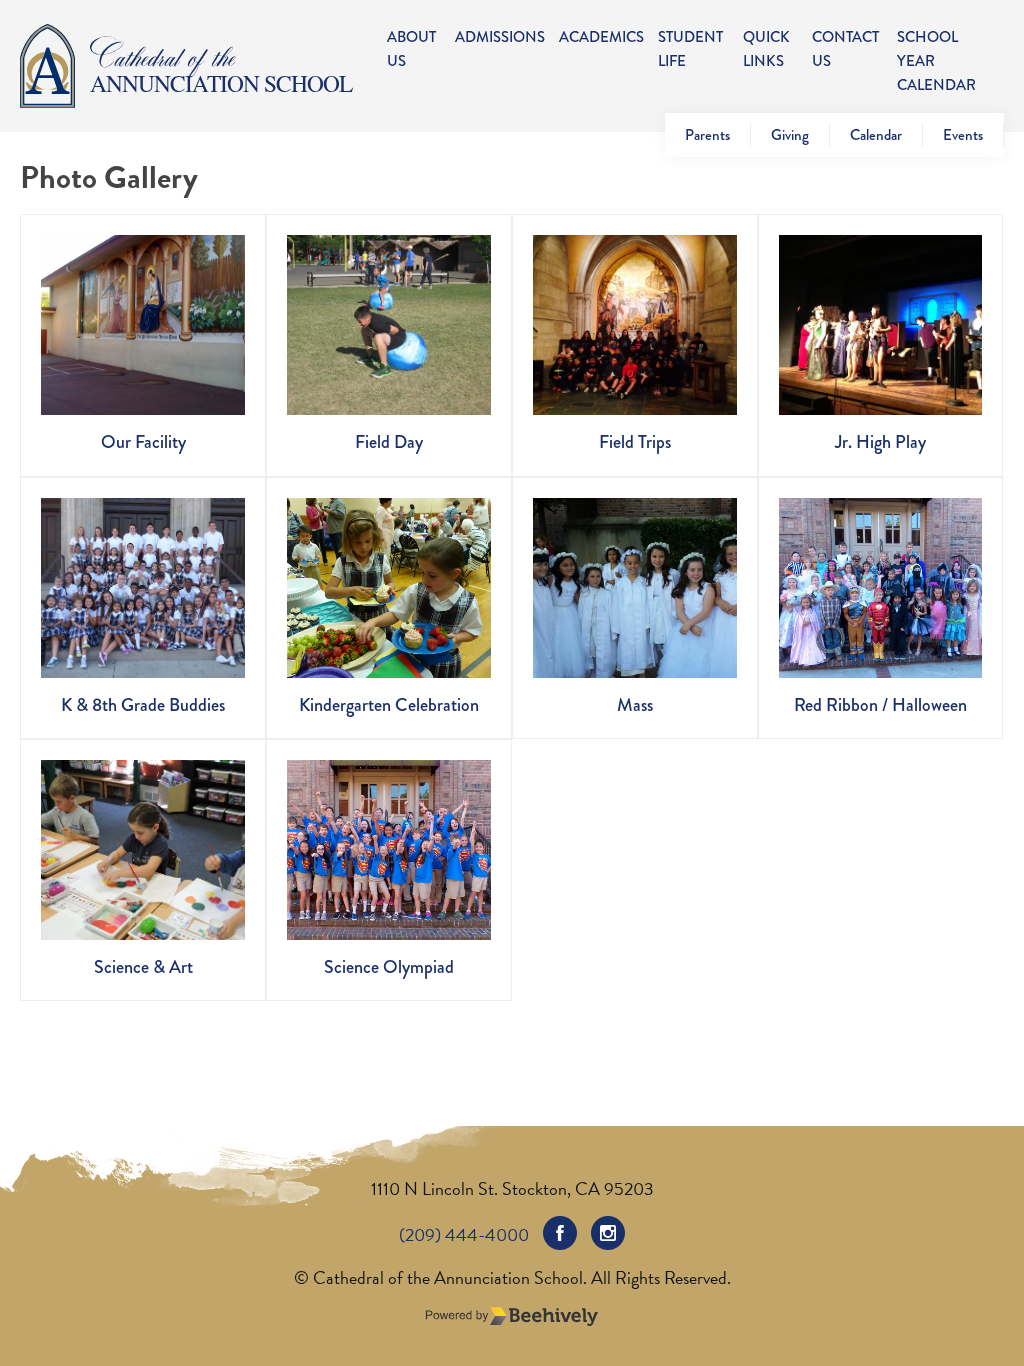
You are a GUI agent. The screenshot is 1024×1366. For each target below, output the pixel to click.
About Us (411, 49)
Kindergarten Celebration (389, 705)
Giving (790, 135)
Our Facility (143, 442)
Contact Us (845, 49)
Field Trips (635, 442)
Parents (707, 135)
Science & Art (143, 967)
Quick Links (766, 49)
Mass (635, 705)
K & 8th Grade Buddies (143, 705)
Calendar (876, 135)
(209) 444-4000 (464, 1234)
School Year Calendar (936, 61)
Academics (601, 37)
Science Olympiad (389, 967)
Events (963, 135)
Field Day (389, 442)
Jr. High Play (880, 442)
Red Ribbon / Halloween (880, 705)
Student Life (690, 49)
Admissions (500, 37)
